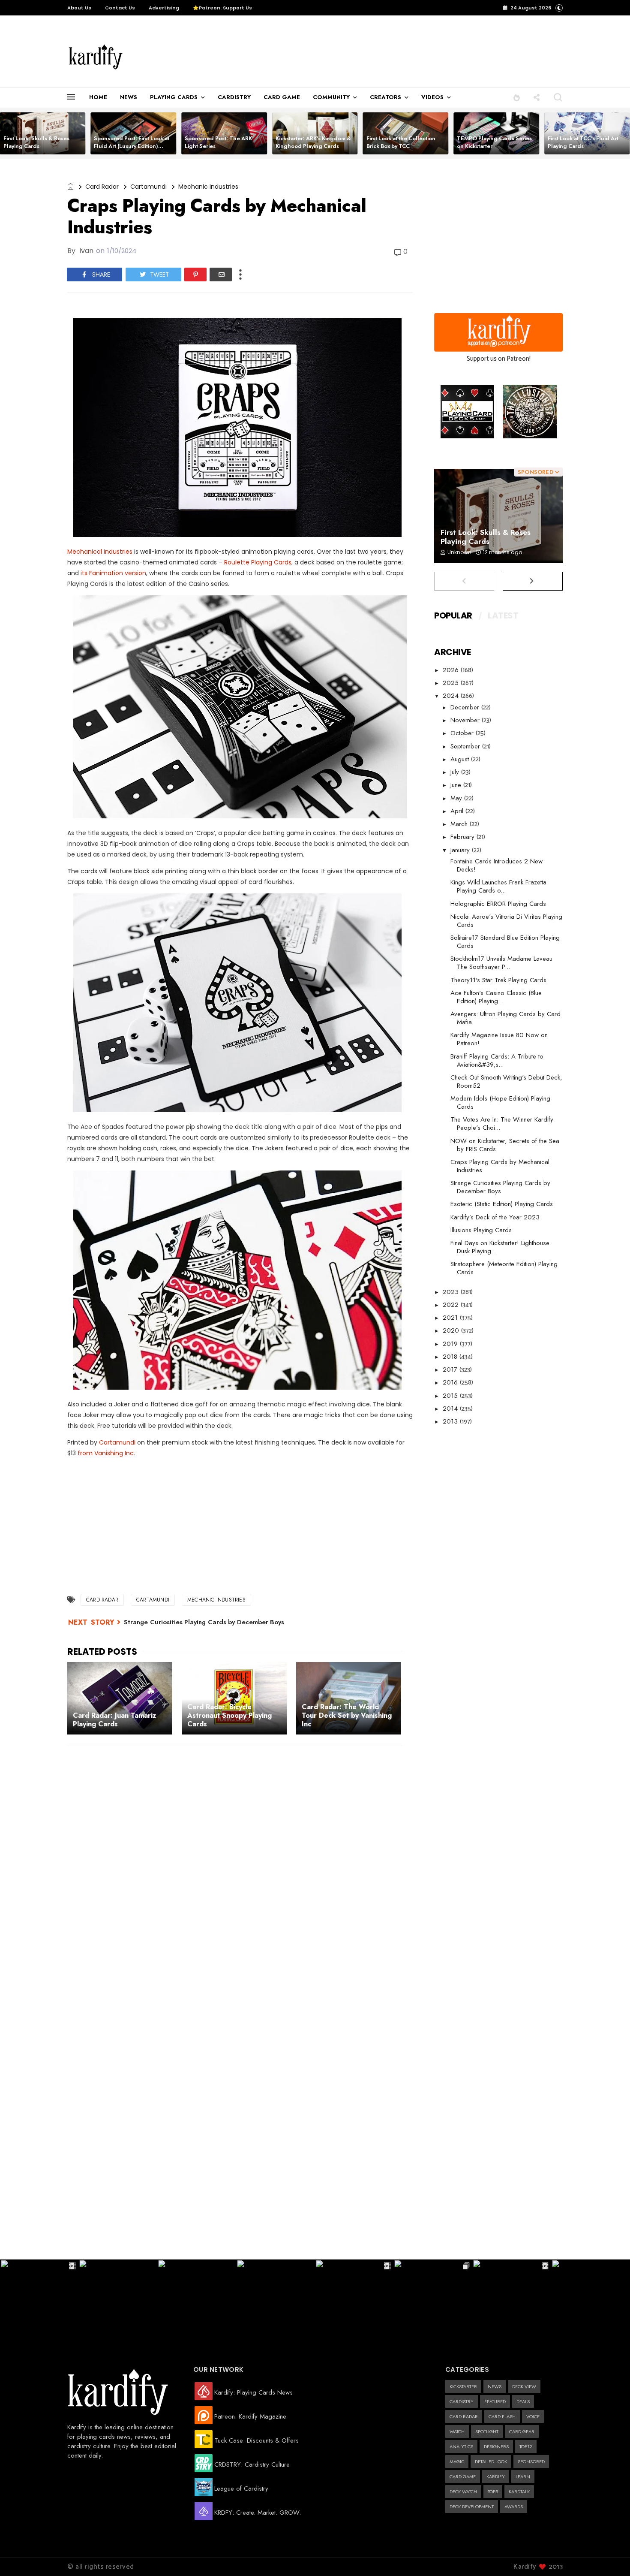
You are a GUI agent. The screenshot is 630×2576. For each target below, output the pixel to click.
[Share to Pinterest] (195, 274)
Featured (495, 2401)
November (466, 720)
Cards (282, 562)
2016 (451, 1382)
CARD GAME (282, 97)
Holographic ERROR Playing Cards (498, 904)
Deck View (524, 2386)
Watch (457, 2431)
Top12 (526, 2446)
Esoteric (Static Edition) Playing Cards (502, 1204)
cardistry (462, 2401)
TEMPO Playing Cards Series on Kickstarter (494, 142)
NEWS (129, 97)
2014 (451, 1409)
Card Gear (522, 2431)
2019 (451, 1344)
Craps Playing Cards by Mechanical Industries (500, 1166)
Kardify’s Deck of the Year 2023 (495, 1217)
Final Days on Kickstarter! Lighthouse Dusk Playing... (500, 1247)
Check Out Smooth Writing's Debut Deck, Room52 (506, 1081)
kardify (496, 2476)
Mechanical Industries (100, 552)
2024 (452, 696)
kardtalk (519, 2492)
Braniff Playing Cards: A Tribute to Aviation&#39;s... (497, 1060)
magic (457, 2461)
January (461, 850)
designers (496, 2446)
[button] (517, 97)
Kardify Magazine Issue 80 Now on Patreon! (499, 1039)
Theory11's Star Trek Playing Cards (498, 980)
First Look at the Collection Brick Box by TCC (401, 142)
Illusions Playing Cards (481, 1230)
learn (523, 2476)
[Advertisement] (317, 52)
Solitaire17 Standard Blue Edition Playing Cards (505, 942)
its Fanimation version (113, 573)
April (458, 811)
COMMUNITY (331, 97)
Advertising (164, 8)
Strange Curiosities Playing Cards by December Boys (204, 1622)
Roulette (238, 562)
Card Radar (102, 187)
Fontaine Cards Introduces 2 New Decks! (496, 865)
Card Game (463, 2476)
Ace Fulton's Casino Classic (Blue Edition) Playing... (496, 997)
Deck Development (472, 2507)
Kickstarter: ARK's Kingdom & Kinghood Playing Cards (313, 142)
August (461, 759)
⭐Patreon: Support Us (222, 8)
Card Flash (502, 2416)
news (495, 2386)
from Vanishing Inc (106, 1453)
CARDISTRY (234, 97)
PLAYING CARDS (174, 97)
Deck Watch (463, 2492)
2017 (451, 1369)
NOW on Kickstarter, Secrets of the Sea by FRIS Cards (505, 1145)
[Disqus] (240, 1864)
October (463, 733)
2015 (451, 1396)
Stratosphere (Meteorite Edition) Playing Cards (504, 1268)
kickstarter (463, 2386)
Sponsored (531, 2461)
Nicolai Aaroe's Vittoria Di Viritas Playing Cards (506, 921)
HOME (98, 97)
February (463, 837)
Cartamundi (148, 187)
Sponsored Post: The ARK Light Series (218, 142)
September (466, 746)
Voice (533, 2416)
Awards (514, 2507)
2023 (452, 1292)
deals (523, 2401)
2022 (452, 1305)
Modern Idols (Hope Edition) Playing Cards (500, 1102)
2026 (452, 670)
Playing (262, 562)
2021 (451, 1318)
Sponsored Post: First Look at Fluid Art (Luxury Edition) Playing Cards (132, 146)
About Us (79, 8)
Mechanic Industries (208, 187)
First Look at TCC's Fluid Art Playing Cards (583, 142)
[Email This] (221, 274)
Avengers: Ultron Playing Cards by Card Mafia (505, 1018)
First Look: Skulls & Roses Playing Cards (36, 142)
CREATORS (385, 97)
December (466, 707)
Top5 (493, 2492)
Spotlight (487, 2431)
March (460, 824)
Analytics (461, 2446)
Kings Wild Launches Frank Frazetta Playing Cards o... (498, 886)
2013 (451, 1421)
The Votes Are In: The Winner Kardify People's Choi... (502, 1124)
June (457, 785)
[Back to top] (609, 2555)
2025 (452, 683)
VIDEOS (432, 97)
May (457, 798)
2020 (452, 1330)
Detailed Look (491, 2461)
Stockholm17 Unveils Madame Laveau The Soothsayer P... (501, 963)
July (456, 772)
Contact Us (120, 8)
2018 (451, 1357)
